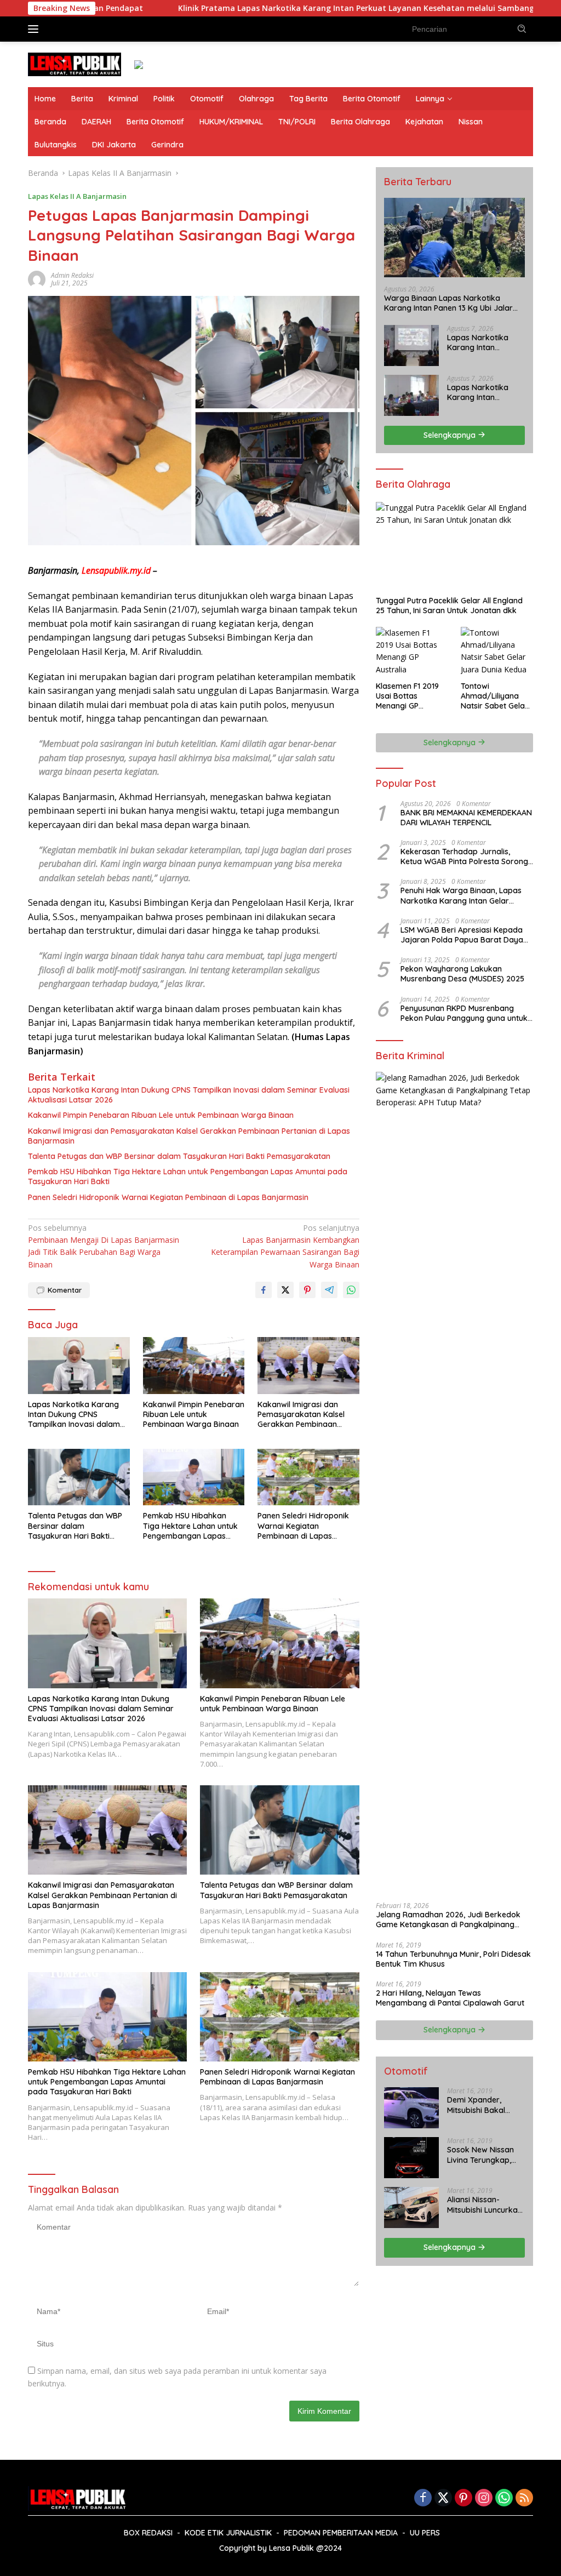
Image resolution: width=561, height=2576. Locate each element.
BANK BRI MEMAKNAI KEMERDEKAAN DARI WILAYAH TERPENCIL (466, 818)
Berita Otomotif (372, 99)
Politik (164, 99)
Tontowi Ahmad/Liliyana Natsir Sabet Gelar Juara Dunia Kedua (496, 696)
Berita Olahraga (360, 122)
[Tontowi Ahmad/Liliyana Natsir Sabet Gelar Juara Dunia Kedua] (497, 652)
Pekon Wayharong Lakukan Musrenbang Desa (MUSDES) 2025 (462, 974)
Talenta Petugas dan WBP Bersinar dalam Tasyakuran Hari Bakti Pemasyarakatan (179, 1156)
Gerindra (167, 145)
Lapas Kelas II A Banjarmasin (77, 196)
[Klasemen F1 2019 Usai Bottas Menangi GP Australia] (412, 652)
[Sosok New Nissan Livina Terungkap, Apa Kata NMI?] (411, 2158)
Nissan (471, 122)
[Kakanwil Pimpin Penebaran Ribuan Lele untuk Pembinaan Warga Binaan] (194, 1366)
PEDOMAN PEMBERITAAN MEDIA (341, 2533)
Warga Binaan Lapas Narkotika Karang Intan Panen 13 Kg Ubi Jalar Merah (448, 303)
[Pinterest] (463, 2498)
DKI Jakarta (114, 145)
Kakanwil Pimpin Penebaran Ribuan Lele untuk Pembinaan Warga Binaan (161, 1115)
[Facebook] (423, 2498)
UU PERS (425, 2533)
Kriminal (123, 99)
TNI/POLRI (297, 122)
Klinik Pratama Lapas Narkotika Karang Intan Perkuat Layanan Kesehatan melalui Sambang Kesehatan (284, 8)
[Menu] (35, 29)
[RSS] (524, 2498)
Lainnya (430, 99)
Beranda (50, 122)
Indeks (66, 28)
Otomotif (207, 99)
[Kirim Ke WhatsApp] (351, 1290)
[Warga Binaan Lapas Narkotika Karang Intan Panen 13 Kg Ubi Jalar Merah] (454, 238)
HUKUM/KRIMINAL (231, 122)
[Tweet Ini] (285, 1290)
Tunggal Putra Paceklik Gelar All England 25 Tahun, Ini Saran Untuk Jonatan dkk (449, 606)
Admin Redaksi (72, 275)
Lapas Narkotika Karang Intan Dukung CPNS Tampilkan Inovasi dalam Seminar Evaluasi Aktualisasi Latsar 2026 (189, 1095)
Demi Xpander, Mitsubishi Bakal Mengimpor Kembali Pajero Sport (484, 2105)
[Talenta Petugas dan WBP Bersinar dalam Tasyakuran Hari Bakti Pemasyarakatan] (79, 1477)
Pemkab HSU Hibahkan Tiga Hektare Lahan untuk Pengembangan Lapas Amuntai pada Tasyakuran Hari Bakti (188, 1176)
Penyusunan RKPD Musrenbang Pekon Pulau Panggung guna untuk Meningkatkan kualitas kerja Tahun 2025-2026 (465, 1013)
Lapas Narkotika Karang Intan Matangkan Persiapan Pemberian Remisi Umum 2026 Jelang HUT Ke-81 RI (482, 392)
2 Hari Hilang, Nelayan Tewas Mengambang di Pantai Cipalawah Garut (450, 1998)
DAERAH (96, 122)
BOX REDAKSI (148, 2533)
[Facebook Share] (264, 1290)
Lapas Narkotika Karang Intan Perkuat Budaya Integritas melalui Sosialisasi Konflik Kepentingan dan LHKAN (479, 342)
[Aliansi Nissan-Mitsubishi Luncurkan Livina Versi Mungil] (411, 2207)
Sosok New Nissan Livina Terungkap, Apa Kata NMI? (480, 2155)
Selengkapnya (451, 435)
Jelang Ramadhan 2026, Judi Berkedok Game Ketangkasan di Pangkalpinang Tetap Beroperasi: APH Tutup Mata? (448, 1920)
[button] (522, 28)
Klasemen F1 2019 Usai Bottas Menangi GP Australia (407, 696)
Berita (82, 99)
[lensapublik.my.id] (75, 63)
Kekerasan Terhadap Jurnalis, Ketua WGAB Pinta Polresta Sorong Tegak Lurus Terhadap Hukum (464, 856)
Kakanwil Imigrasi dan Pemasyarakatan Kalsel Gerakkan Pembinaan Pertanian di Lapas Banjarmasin (189, 1136)
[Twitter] (443, 2498)
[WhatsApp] (504, 2498)
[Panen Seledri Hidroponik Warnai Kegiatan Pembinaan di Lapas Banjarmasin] (308, 1477)
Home (45, 99)
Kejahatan (424, 122)
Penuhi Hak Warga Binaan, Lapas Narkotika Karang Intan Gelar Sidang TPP (461, 895)
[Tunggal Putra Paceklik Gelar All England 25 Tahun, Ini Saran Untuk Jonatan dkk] (454, 546)
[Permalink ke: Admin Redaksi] (37, 279)
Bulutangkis (56, 145)
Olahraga (256, 99)
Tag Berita (308, 99)
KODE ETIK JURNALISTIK (228, 2533)
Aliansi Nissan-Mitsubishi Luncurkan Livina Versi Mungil (485, 2204)
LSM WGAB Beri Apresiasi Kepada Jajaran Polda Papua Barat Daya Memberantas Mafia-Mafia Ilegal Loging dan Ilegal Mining (462, 935)
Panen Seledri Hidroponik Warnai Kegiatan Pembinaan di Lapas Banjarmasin (168, 1197)
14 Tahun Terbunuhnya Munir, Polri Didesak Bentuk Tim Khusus (453, 1959)
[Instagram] (484, 2498)
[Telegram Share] (329, 1290)
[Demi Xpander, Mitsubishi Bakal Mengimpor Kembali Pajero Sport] (411, 2108)
